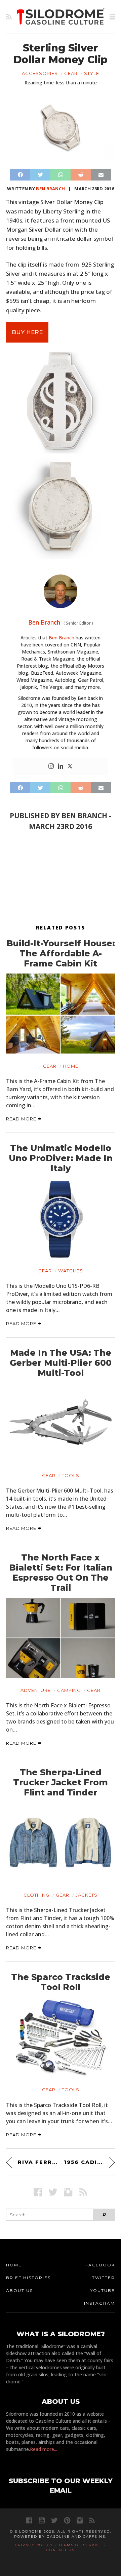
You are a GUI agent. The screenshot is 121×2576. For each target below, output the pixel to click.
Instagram (99, 2303)
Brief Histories (28, 2278)
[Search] (104, 2215)
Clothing (36, 1895)
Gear (71, 73)
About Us (19, 2290)
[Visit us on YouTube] (42, 2520)
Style (92, 73)
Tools (71, 1475)
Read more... (44, 2449)
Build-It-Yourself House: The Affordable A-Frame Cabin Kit (61, 953)
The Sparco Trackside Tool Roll (61, 1982)
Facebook (100, 2265)
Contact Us (61, 2550)
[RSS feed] (9, 17)
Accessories (40, 73)
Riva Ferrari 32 (37, 2162)
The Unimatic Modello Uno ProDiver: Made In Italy (61, 1158)
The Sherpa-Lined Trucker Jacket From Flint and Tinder (61, 1782)
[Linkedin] (61, 766)
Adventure (36, 1690)
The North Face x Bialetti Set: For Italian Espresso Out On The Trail (61, 1573)
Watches (71, 1271)
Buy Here (27, 332)
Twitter (104, 2278)
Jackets (87, 1895)
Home (71, 1066)
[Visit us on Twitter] (54, 2520)
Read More (22, 1119)
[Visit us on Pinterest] (67, 2520)
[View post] (61, 1014)
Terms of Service (80, 2545)
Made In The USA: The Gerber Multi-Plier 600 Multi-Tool (61, 1363)
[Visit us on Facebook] (38, 2192)
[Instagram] (51, 766)
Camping (69, 1690)
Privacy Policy (34, 2545)
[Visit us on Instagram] (68, 2192)
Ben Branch (50, 189)
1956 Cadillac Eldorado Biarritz (89, 2162)
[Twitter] (70, 766)
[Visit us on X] (53, 2192)
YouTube (103, 2290)
